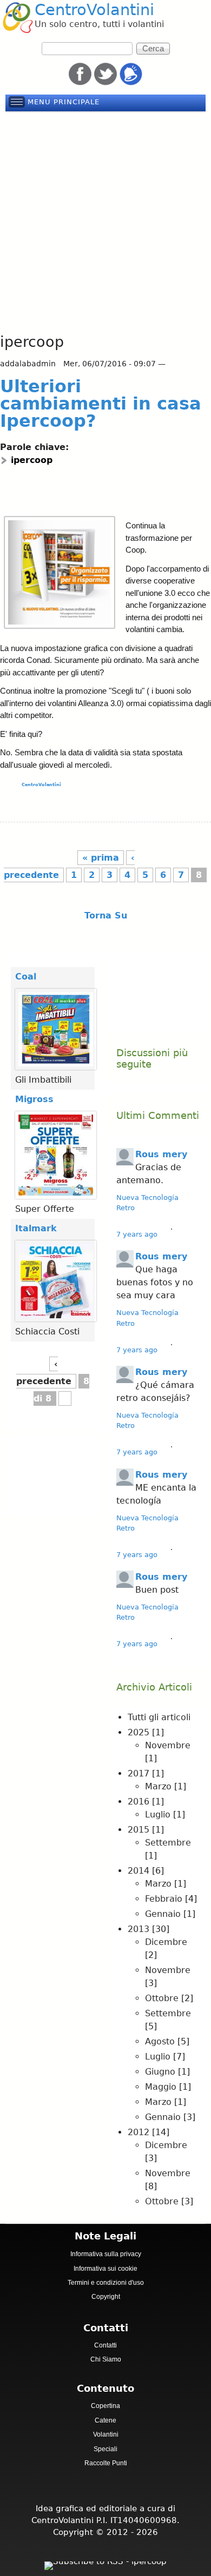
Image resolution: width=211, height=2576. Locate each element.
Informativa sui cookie (105, 2269)
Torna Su (106, 915)
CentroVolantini (94, 10)
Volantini (106, 2434)
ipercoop (32, 460)
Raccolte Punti (106, 2463)
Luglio (158, 1814)
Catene (105, 2420)
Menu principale (64, 102)
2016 (139, 1802)
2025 (139, 1732)
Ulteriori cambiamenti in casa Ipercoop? (101, 404)
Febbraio (164, 1899)
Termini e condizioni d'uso (106, 2283)
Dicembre (166, 1942)
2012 (139, 2132)
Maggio (161, 2087)
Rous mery (161, 1154)
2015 (139, 1830)
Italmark (36, 1228)
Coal (26, 977)
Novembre (168, 1745)
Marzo (158, 1786)
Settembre (168, 1843)
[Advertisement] (105, 223)
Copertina (105, 2406)
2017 (139, 1773)
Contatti (105, 2345)
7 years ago (137, 1234)
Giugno (160, 2072)
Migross (34, 1099)
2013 (139, 1929)
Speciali (105, 2449)
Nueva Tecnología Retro (147, 1203)
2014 (139, 1871)
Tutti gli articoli (159, 1717)
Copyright (106, 2297)
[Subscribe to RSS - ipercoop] (105, 2563)
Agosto (160, 2041)
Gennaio (163, 1914)
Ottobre (162, 1998)
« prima (101, 858)
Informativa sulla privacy (106, 2254)
